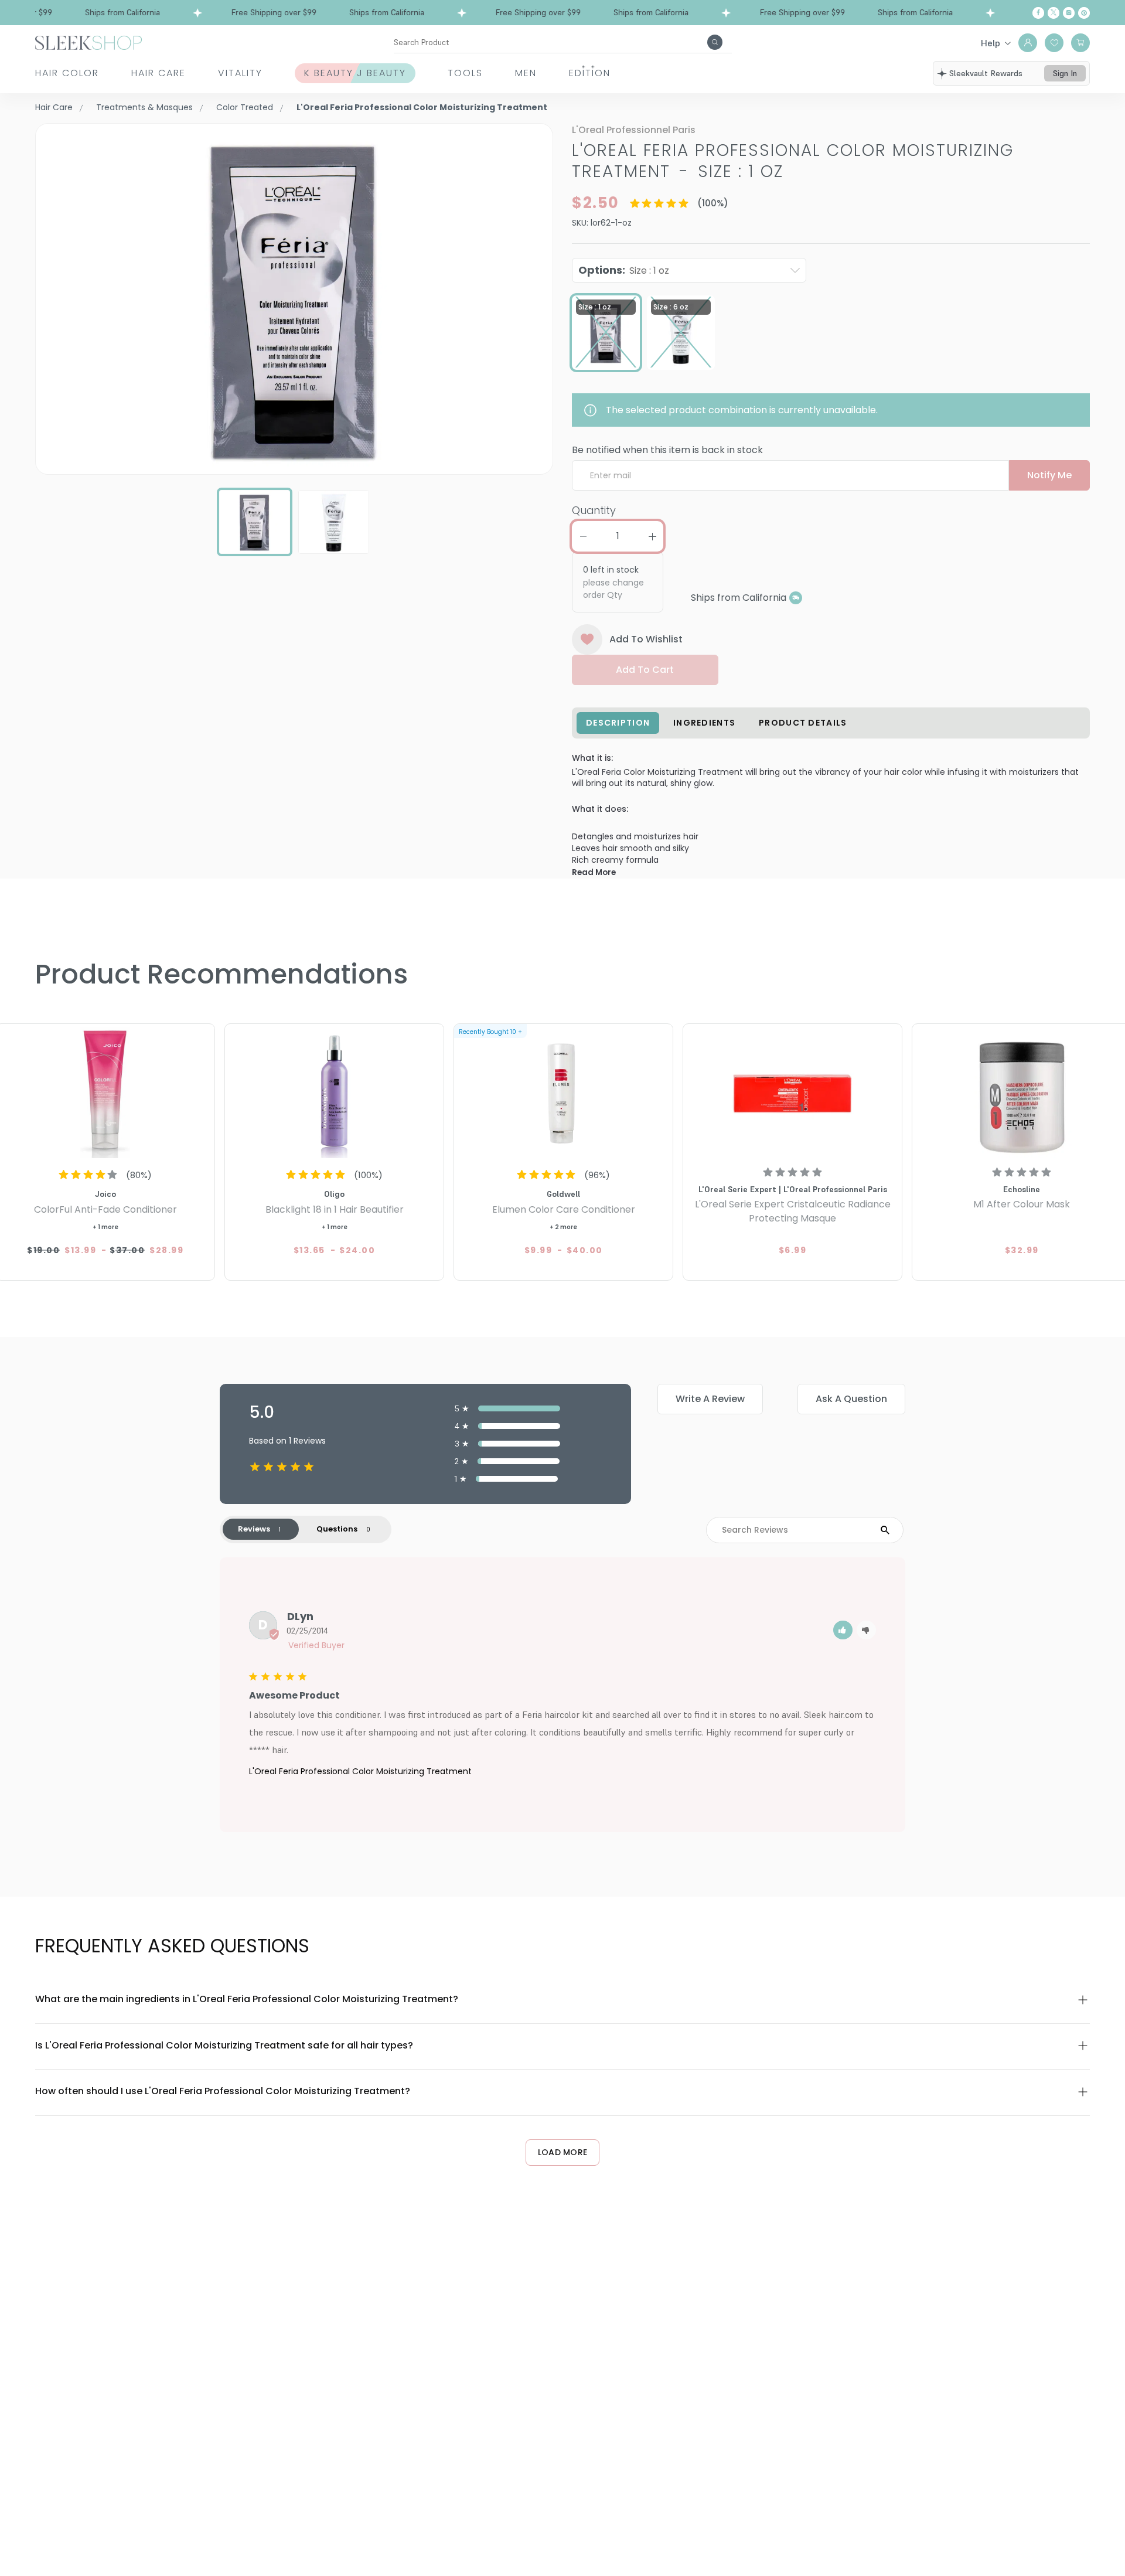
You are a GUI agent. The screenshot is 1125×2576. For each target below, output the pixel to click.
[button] (843, 1630)
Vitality (240, 73)
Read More (594, 872)
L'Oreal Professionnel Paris (634, 130)
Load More (563, 2152)
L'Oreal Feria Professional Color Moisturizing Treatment (360, 1771)
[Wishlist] (1054, 43)
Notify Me (1049, 475)
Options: (624, 270)
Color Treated (245, 107)
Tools (465, 73)
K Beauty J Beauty (355, 73)
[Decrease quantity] (583, 536)
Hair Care (158, 73)
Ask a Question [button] (851, 1399)
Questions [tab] (337, 1529)
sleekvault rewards (986, 73)
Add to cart (645, 670)
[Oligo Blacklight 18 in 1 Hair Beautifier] (334, 1093)
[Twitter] (1054, 13)
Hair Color (67, 73)
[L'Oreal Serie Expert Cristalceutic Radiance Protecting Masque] (792, 1093)
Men (526, 73)
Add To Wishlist (646, 639)
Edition (590, 73)
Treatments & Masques (144, 107)
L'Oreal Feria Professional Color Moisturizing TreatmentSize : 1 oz (793, 161)
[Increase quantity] (652, 536)
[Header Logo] (88, 42)
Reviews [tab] (254, 1529)
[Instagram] (1069, 13)
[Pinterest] (1084, 13)
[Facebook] (1038, 13)
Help (991, 43)
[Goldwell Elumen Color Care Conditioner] (563, 1093)
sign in (1065, 73)
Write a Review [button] (710, 1399)
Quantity (594, 510)
